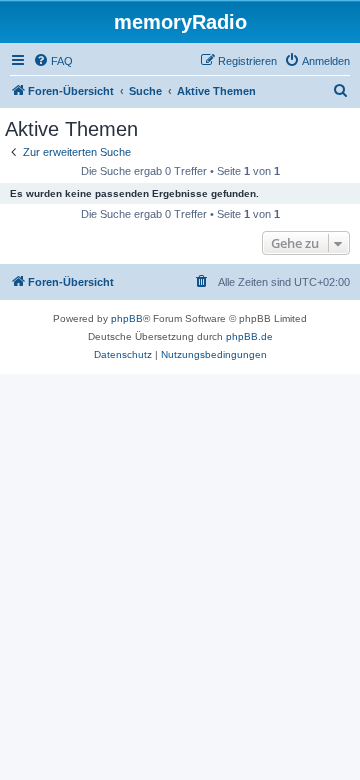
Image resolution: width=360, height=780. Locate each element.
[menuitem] (53, 61)
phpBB (127, 318)
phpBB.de (249, 336)
